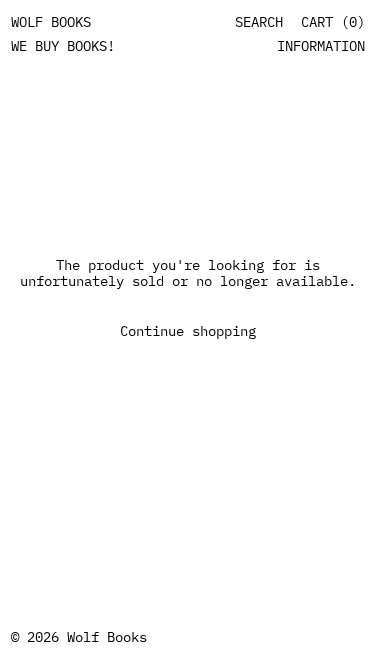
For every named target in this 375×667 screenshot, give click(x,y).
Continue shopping (188, 331)
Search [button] (259, 22)
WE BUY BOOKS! (63, 46)
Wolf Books (107, 637)
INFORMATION (321, 46)
